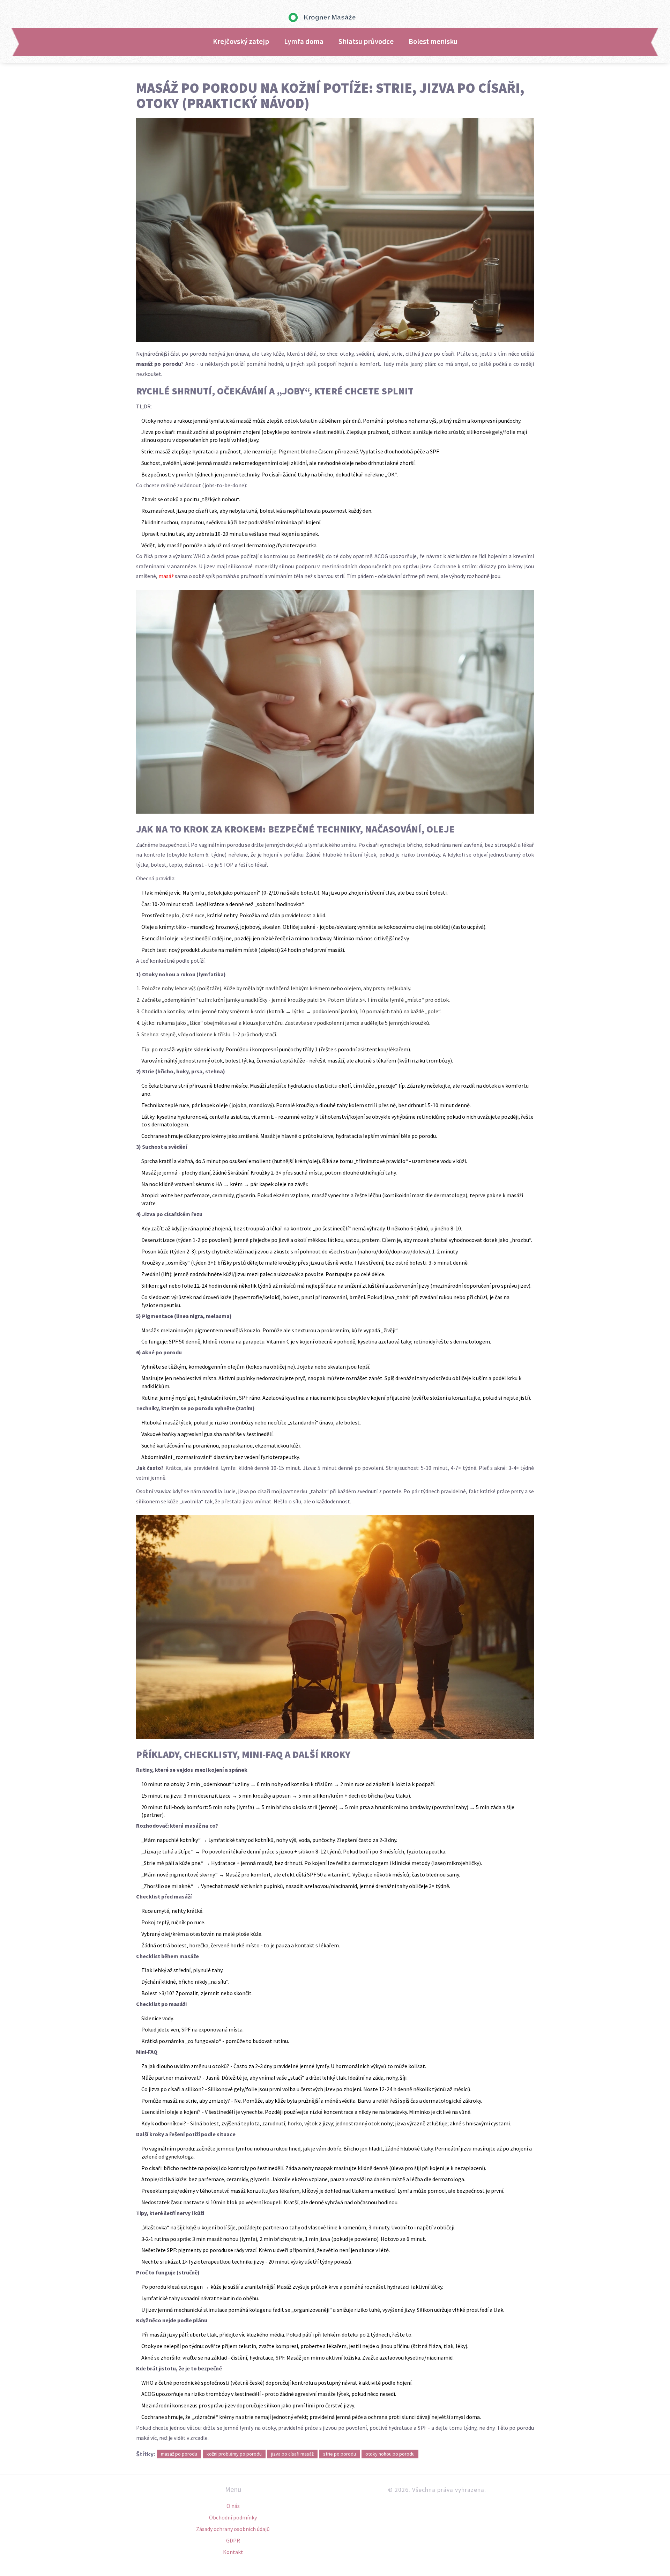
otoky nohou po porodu (390, 2454)
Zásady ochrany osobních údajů (233, 2529)
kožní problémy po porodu (234, 2454)
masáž (166, 576)
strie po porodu (340, 2454)
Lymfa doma (304, 42)
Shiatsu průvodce (366, 42)
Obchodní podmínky (233, 2517)
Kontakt (233, 2552)
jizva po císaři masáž (292, 2454)
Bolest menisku (433, 42)
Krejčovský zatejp (241, 42)
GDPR (233, 2540)
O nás (233, 2506)
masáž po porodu (179, 2454)
